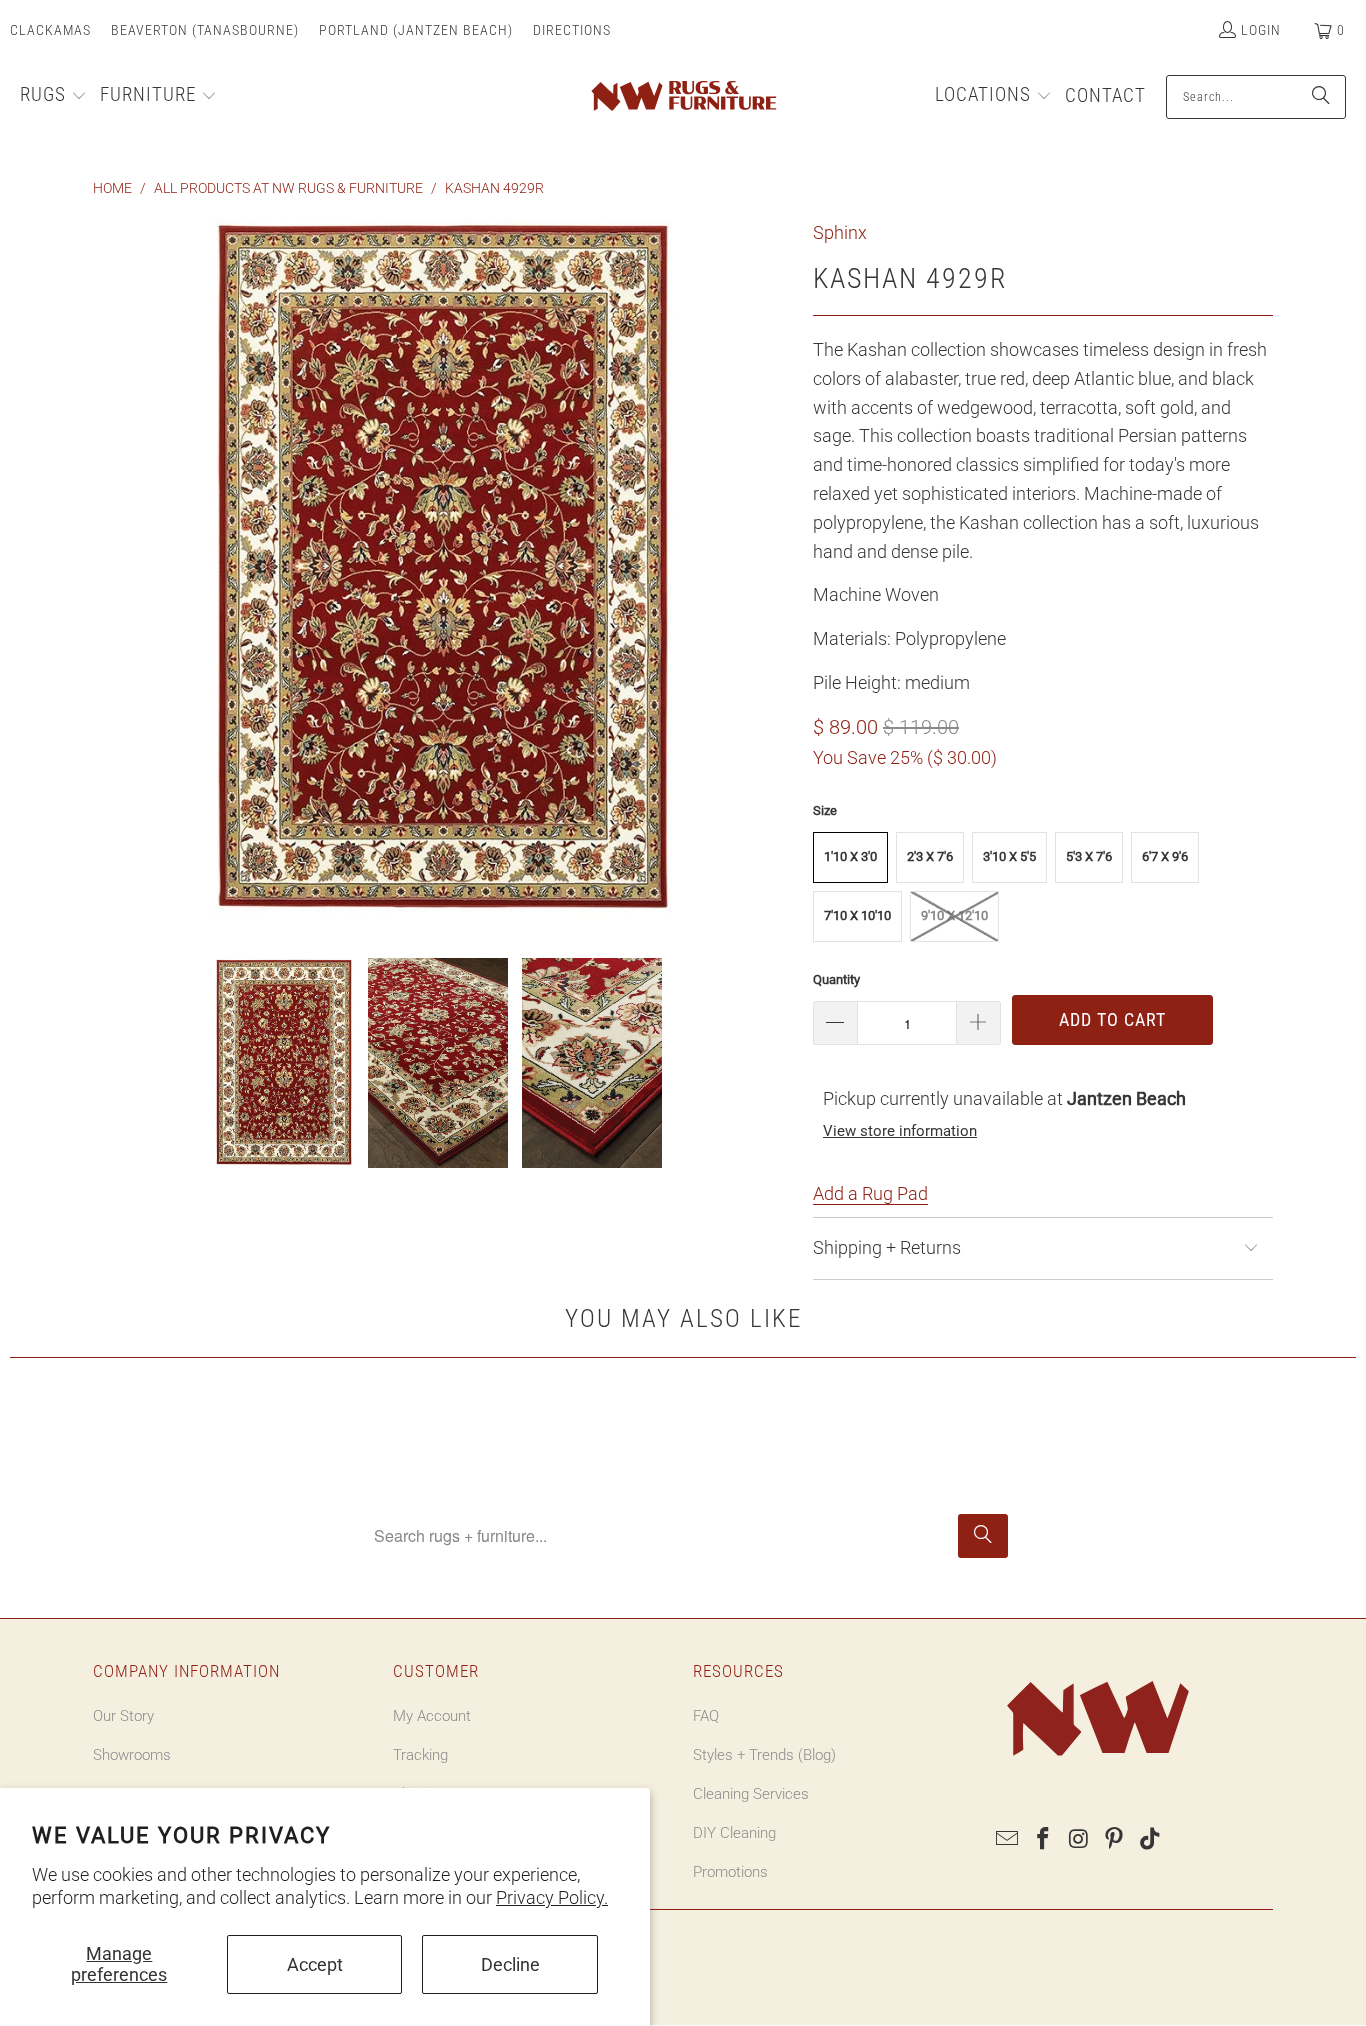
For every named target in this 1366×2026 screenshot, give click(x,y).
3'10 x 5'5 (1009, 856)
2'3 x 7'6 (930, 856)
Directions (572, 30)
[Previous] (108, 573)
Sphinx (840, 232)
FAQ (706, 1716)
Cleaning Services (751, 1794)
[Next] (778, 573)
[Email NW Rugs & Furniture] (1008, 1840)
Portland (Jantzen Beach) (416, 30)
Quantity (836, 979)
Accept (315, 1964)
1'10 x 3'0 (850, 856)
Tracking (420, 1755)
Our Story (123, 1716)
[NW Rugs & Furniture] (682, 97)
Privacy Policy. (552, 1897)
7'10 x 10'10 (857, 915)
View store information (900, 1131)
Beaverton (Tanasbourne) (205, 30)
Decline (510, 1964)
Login (1261, 30)
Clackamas (50, 30)
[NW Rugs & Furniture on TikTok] (1151, 1840)
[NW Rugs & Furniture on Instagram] (1079, 1840)
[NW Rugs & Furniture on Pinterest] (1115, 1840)
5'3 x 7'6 (1089, 856)
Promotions (730, 1872)
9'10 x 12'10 (954, 915)
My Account (432, 1716)
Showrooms (132, 1755)
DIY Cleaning (734, 1833)
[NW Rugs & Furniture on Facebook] (1044, 1840)
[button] (53, 97)
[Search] (1321, 97)
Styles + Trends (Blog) (764, 1755)
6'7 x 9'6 (1165, 856)
